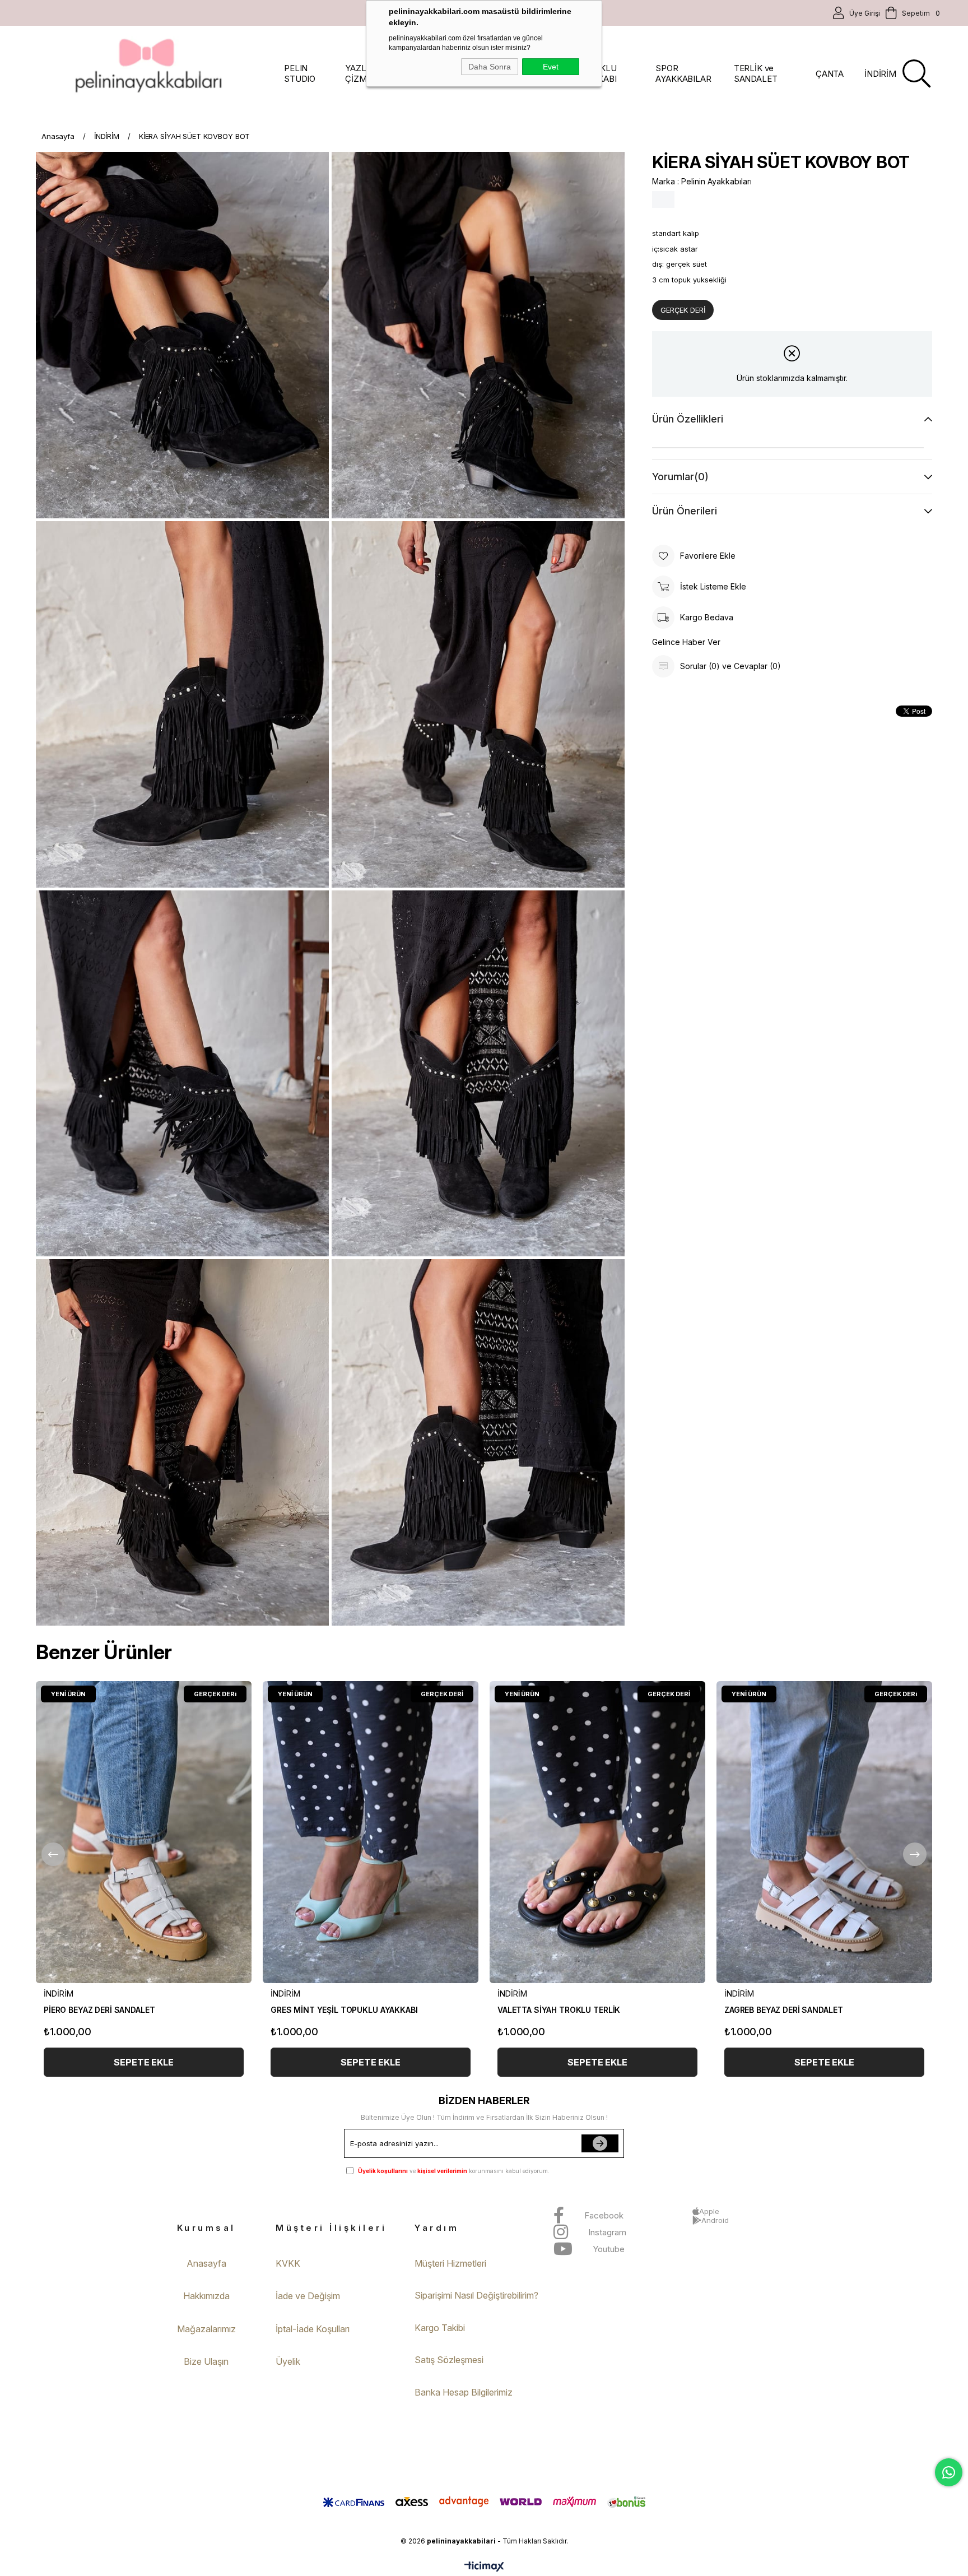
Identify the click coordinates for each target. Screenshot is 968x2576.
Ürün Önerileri (685, 511)
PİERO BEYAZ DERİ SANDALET (99, 2010)
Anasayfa (206, 2263)
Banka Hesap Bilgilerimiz (464, 2392)
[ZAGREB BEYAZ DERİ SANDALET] (824, 1832)
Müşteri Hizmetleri (450, 2263)
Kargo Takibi (440, 2328)
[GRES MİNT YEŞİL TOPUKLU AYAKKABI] (371, 1832)
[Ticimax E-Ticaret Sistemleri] (484, 2567)
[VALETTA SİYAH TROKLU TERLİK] (597, 1832)
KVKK (288, 2263)
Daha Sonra (490, 67)
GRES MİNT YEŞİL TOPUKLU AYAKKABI (344, 2010)
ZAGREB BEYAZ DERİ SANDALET (783, 2010)
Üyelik (288, 2361)
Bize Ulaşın (206, 2361)
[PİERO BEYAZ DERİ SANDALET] (144, 1832)
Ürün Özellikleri (688, 419)
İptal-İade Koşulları (313, 2329)
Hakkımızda (206, 2296)
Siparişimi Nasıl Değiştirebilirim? (476, 2295)
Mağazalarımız (206, 2329)
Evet (551, 67)
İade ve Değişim (308, 2296)
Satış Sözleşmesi (449, 2360)
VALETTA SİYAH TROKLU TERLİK (559, 2010)
